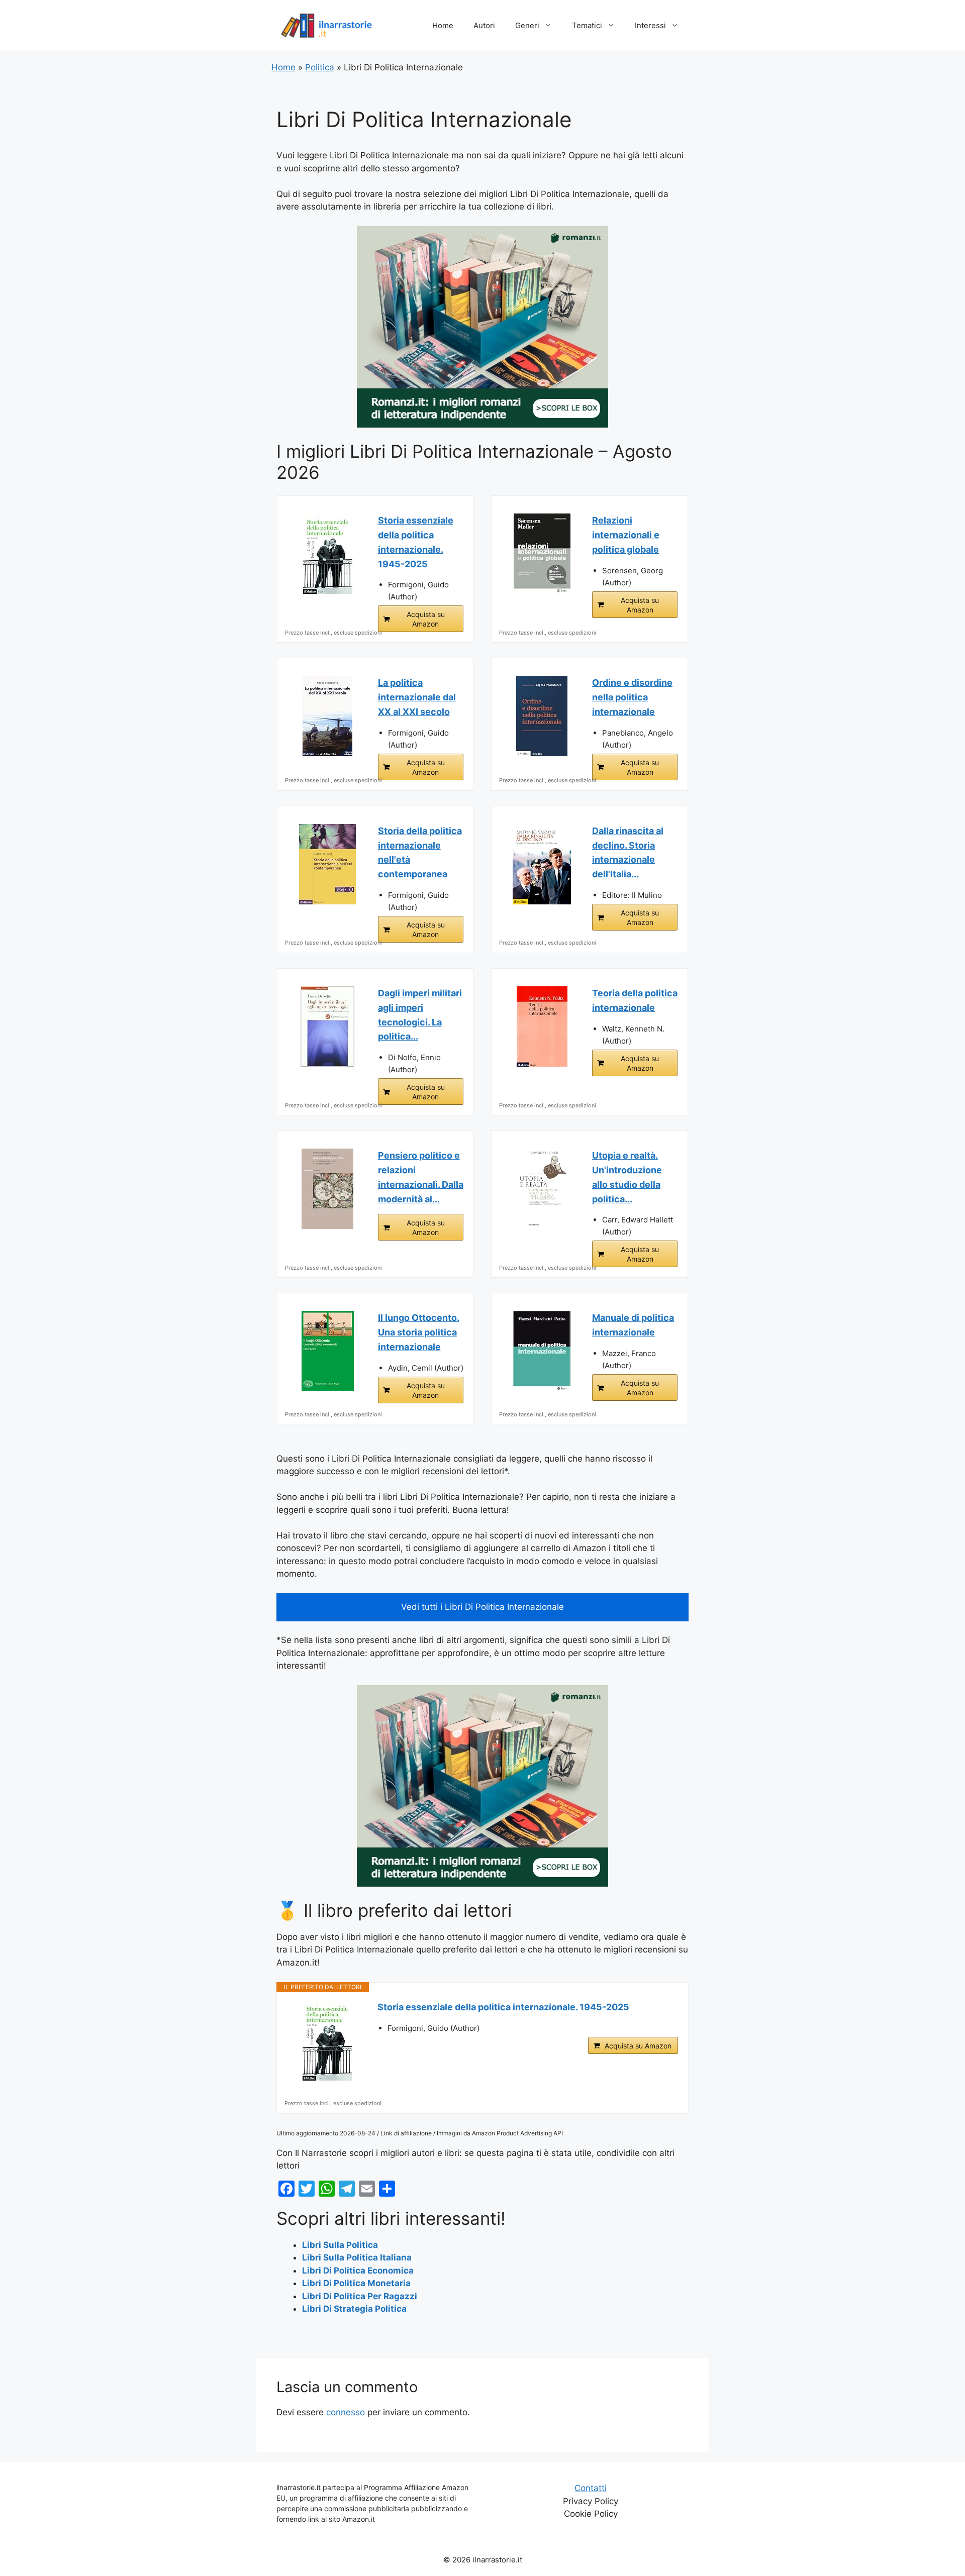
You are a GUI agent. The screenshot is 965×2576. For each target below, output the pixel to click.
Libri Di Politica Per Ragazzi (360, 2296)
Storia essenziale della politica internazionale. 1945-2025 (416, 542)
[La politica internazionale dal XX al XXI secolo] (328, 716)
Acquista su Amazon (426, 619)
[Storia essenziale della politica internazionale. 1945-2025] (328, 554)
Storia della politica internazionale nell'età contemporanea (420, 852)
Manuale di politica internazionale (633, 1325)
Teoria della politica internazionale (635, 1000)
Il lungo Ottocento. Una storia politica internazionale (419, 1332)
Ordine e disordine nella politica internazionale (632, 697)
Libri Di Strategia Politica (354, 2309)
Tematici (587, 25)
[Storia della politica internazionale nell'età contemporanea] (328, 864)
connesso (346, 2412)
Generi (527, 25)
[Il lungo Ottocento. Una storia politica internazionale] (328, 1351)
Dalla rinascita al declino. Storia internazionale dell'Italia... (628, 852)
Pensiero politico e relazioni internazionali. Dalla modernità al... (421, 1177)
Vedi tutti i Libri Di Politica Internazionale (482, 1607)
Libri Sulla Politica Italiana (357, 2257)
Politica (320, 67)
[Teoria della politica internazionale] (542, 1026)
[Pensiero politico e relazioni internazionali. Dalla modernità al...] (328, 1189)
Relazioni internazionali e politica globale (626, 535)
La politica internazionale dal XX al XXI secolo (417, 697)
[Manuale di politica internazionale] (542, 1351)
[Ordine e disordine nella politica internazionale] (542, 716)
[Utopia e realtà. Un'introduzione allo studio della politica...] (542, 1189)
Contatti (591, 2488)
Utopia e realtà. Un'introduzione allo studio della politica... (627, 1177)
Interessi (650, 25)
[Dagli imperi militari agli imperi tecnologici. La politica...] (328, 1026)
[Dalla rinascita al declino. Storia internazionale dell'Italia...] (542, 864)
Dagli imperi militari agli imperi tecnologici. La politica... (420, 1015)
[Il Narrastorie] (327, 25)
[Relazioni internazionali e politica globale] (542, 554)
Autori (484, 25)
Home (443, 25)
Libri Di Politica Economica (358, 2271)
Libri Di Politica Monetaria (356, 2283)
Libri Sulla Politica (340, 2245)
